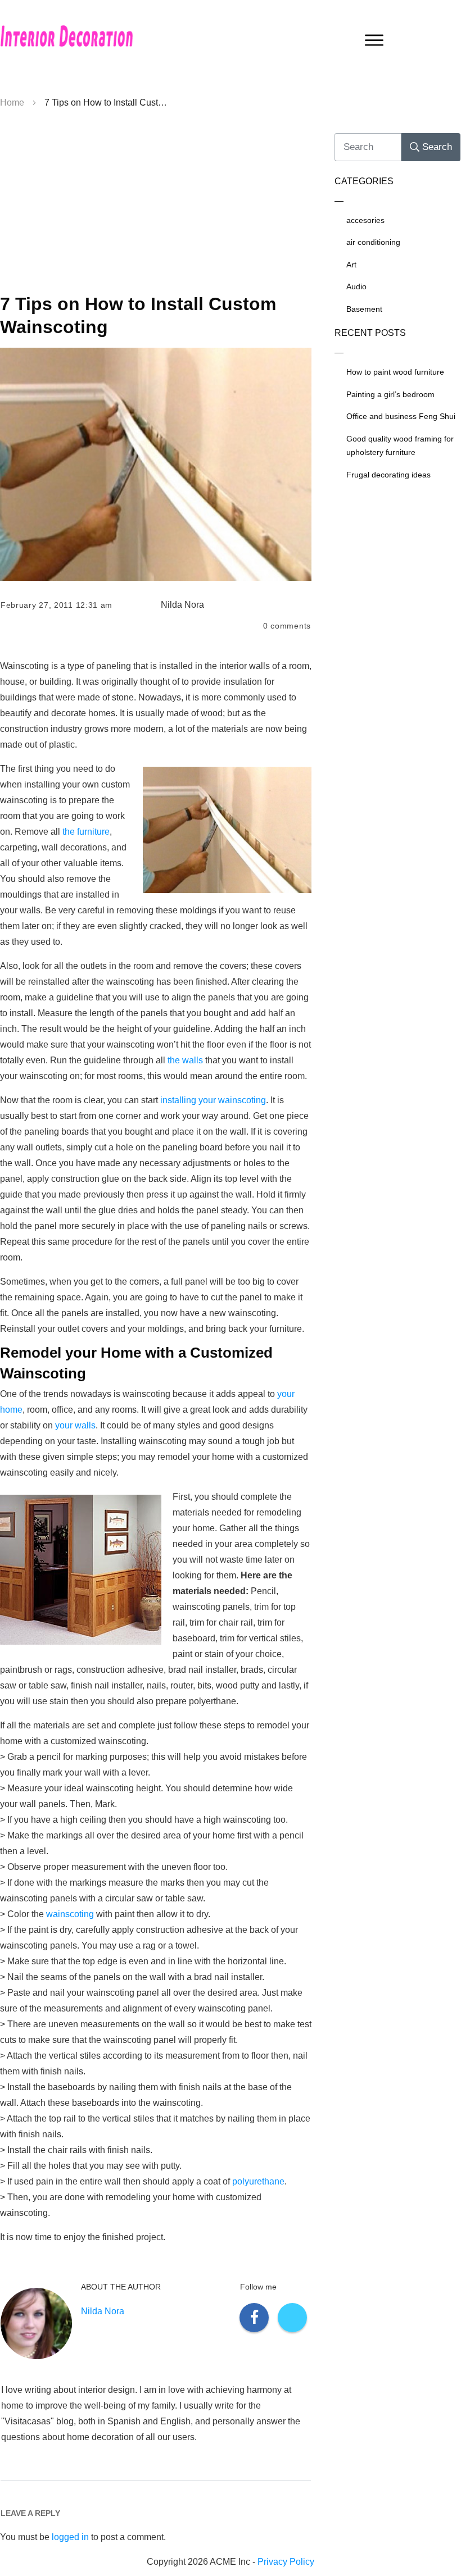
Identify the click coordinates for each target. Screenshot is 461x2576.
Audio (356, 286)
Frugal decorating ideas (388, 475)
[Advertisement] (156, 206)
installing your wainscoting (213, 1100)
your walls (75, 1425)
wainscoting (70, 1914)
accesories (365, 220)
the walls (185, 1060)
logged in (70, 2537)
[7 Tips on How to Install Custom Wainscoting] (156, 465)
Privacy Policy (286, 2562)
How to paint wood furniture (395, 372)
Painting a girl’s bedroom (390, 394)
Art (351, 265)
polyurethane (258, 2181)
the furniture (86, 832)
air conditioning (373, 242)
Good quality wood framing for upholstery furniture (400, 446)
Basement (364, 309)
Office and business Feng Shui (401, 416)
